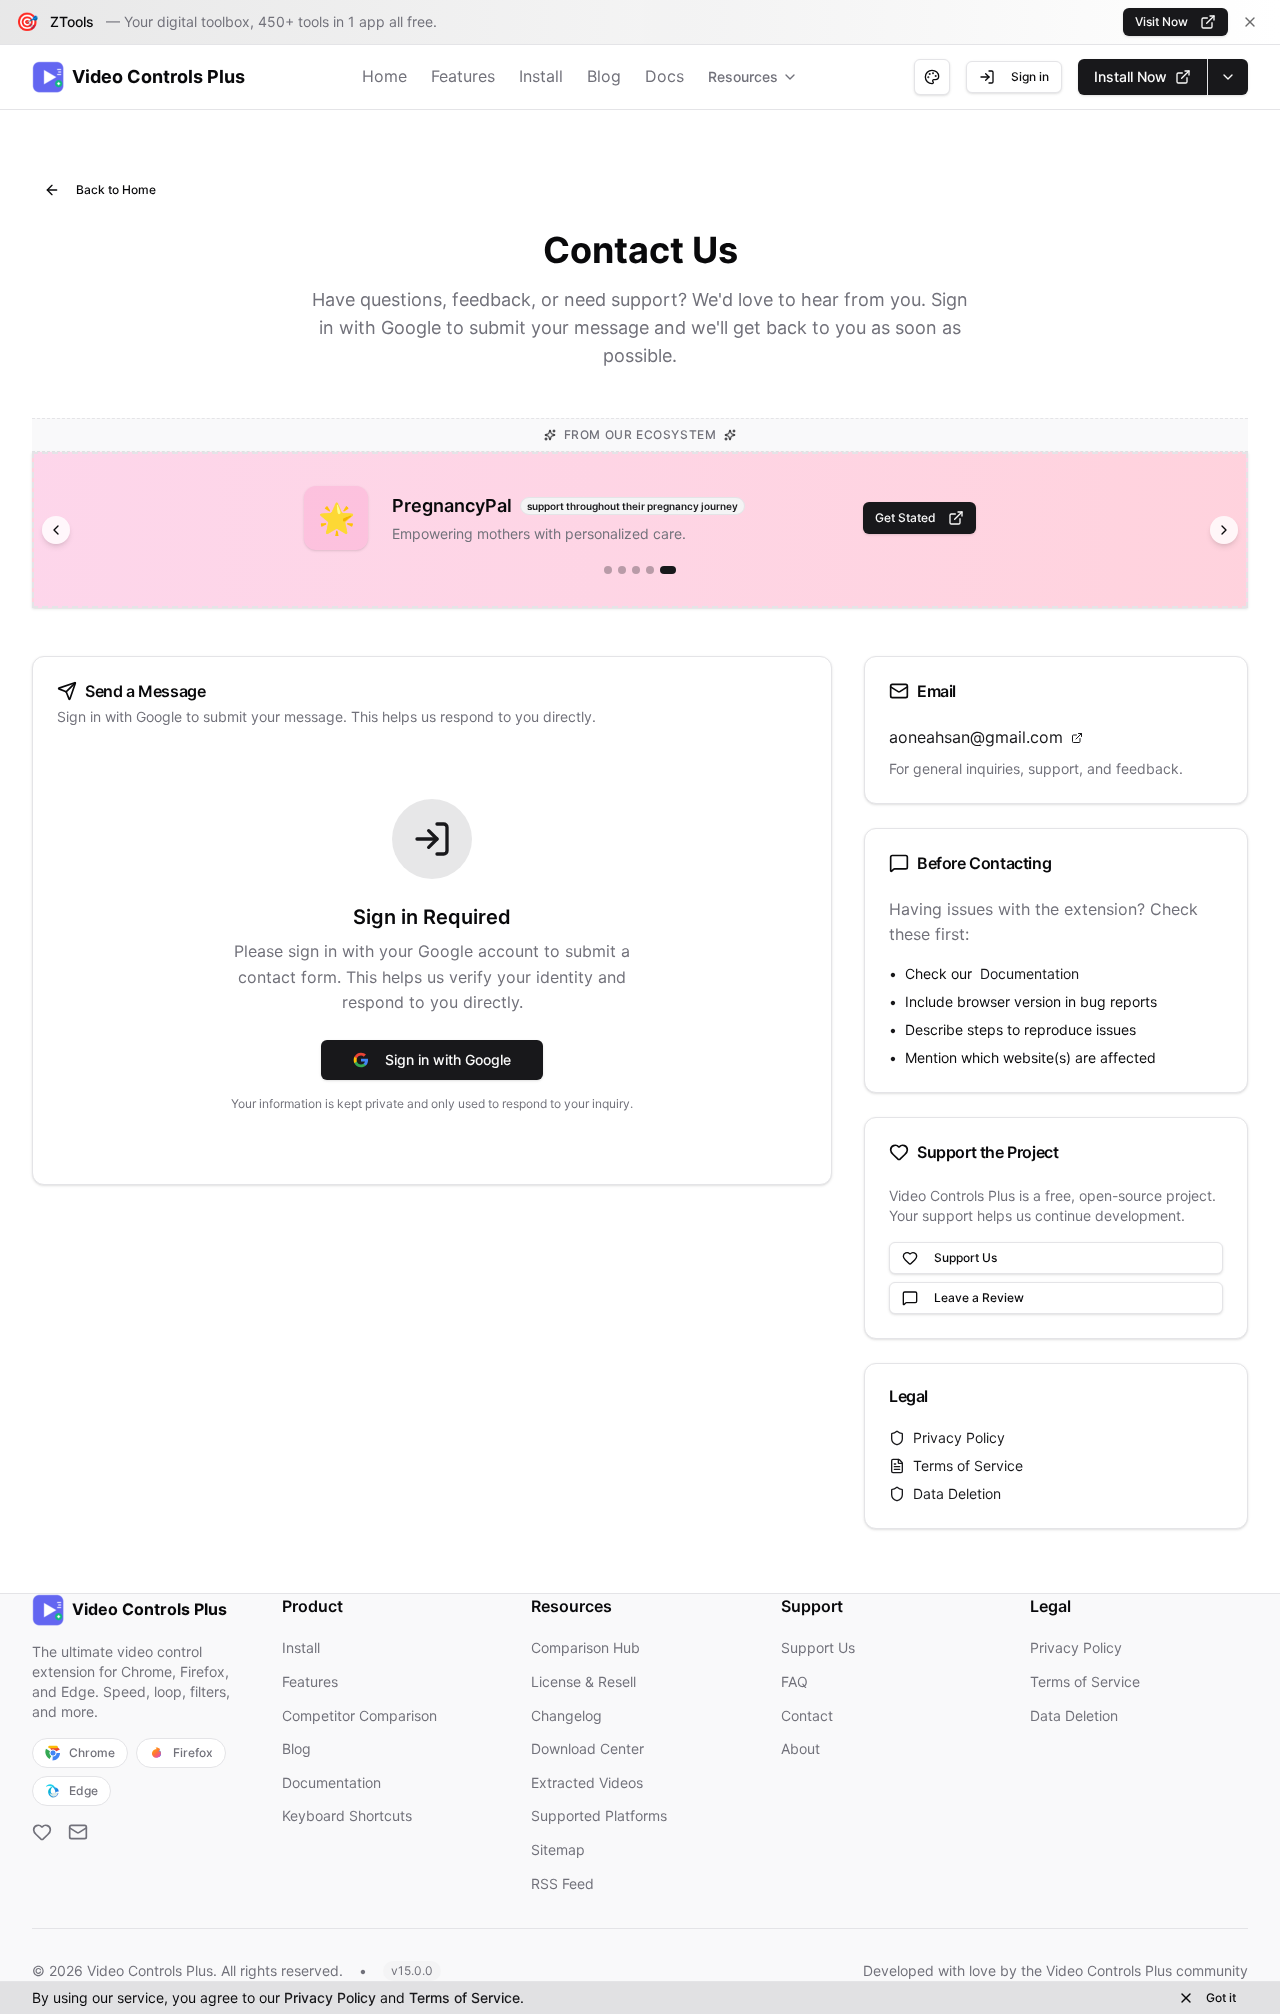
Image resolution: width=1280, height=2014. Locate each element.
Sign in (1030, 76)
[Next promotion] (1224, 530)
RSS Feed (562, 1883)
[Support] (42, 1832)
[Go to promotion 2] (622, 570)
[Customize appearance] (932, 77)
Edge (83, 1790)
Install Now (1130, 76)
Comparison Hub (585, 1647)
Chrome (92, 1752)
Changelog (566, 1715)
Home (384, 76)
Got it (1221, 1997)
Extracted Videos (587, 1782)
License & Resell (583, 1681)
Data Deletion (957, 1493)
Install (541, 76)
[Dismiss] (1250, 22)
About (800, 1748)
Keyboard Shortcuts (347, 1815)
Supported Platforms (599, 1815)
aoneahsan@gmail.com (976, 737)
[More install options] (1227, 77)
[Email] (78, 1832)
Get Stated (905, 517)
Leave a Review (979, 1297)
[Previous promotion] (56, 530)
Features (463, 76)
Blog (604, 76)
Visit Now (1161, 21)
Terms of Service (968, 1465)
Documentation (1029, 973)
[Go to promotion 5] (668, 570)
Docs (664, 76)
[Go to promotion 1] (608, 570)
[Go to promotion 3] (636, 570)
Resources (743, 76)
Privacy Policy (959, 1437)
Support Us (965, 1257)
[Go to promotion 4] (650, 570)
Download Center (587, 1748)
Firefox (193, 1752)
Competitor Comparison (359, 1715)
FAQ (794, 1681)
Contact (807, 1715)
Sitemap (558, 1849)
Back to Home (116, 189)
